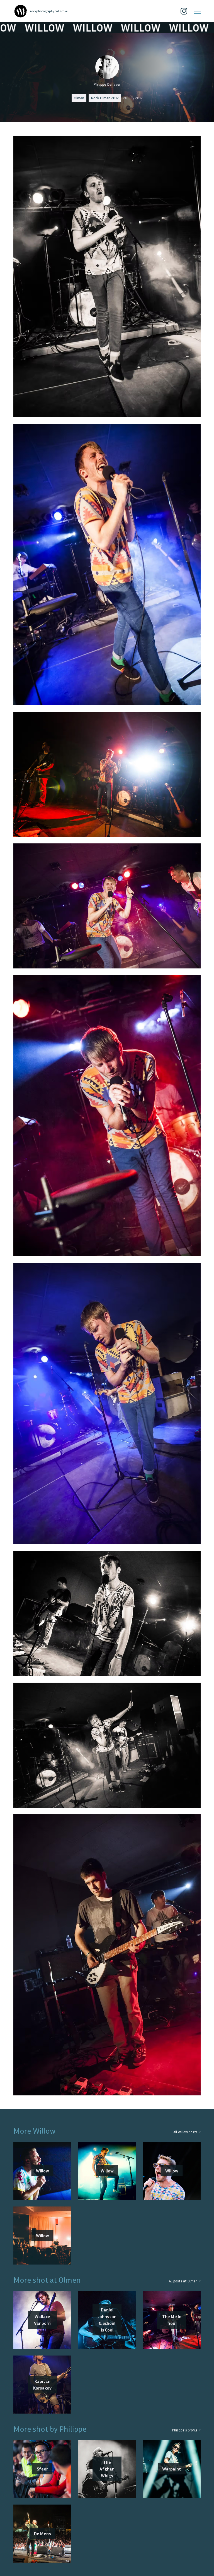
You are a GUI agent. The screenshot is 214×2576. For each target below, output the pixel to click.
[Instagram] (184, 11)
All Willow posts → (187, 2132)
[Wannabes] (21, 11)
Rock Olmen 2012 (105, 98)
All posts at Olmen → (185, 2281)
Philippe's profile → (186, 2430)
